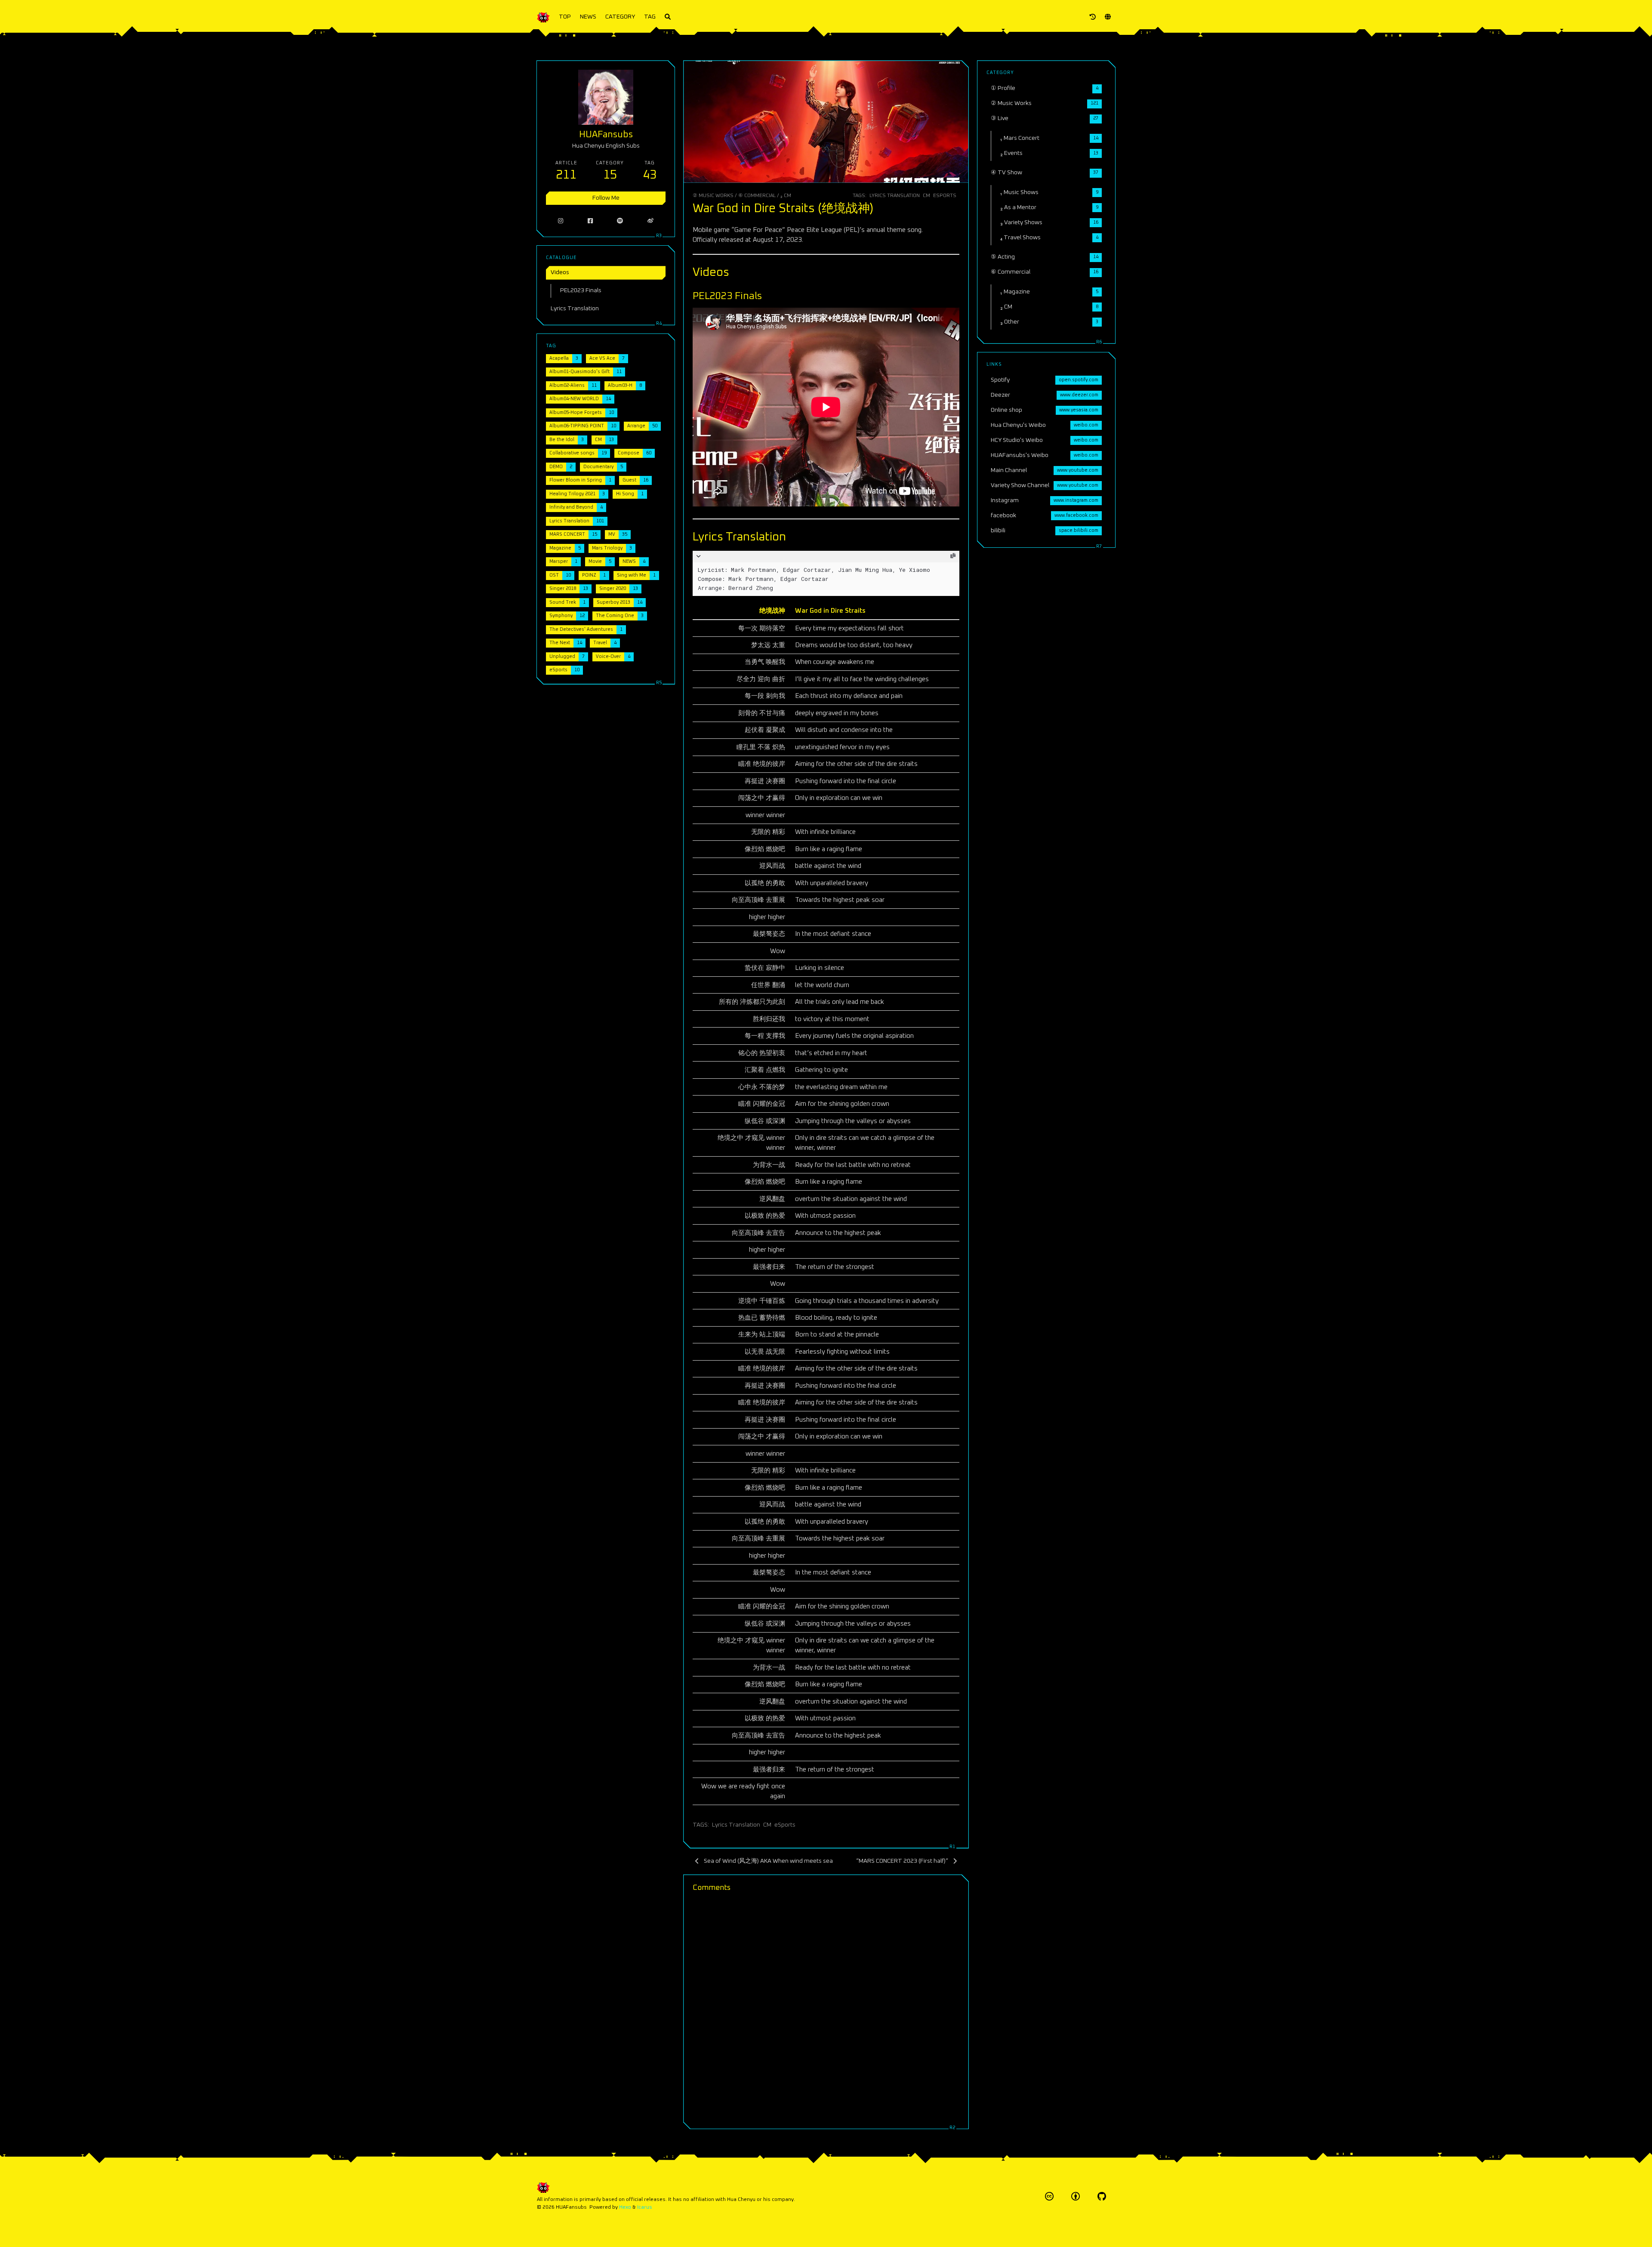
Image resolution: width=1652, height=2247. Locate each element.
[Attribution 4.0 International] (1076, 2196)
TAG (650, 17)
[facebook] (590, 221)
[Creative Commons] (1049, 2196)
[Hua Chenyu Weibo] (651, 221)
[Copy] (952, 556)
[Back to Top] (991, 2230)
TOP (565, 17)
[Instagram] (561, 221)
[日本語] (1108, 17)
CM (926, 196)
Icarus (645, 2207)
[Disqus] (826, 2009)
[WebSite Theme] (1102, 2196)
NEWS (588, 17)
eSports (945, 196)
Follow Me (606, 198)
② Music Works (713, 196)
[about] (1093, 17)
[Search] (668, 17)
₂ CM (786, 196)
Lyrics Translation (895, 196)
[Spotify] (620, 221)
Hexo (625, 2207)
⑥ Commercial (757, 196)
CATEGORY (620, 17)
